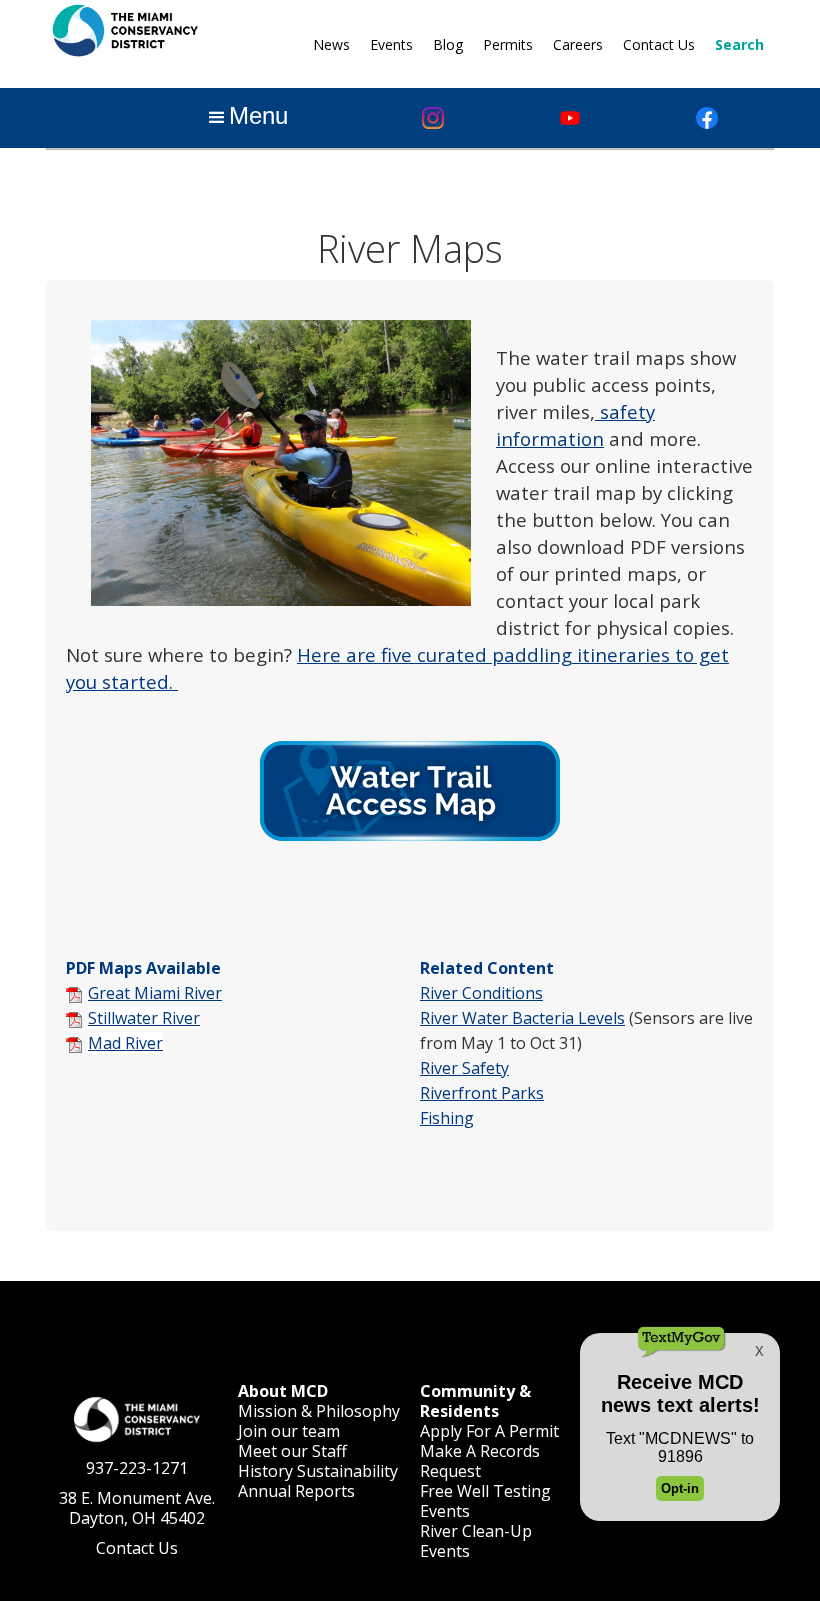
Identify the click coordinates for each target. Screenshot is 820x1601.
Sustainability (347, 1471)
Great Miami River (155, 993)
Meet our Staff (292, 1451)
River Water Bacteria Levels (522, 1018)
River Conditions (481, 993)
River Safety (464, 1068)
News (331, 44)
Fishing (447, 1118)
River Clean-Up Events (476, 1541)
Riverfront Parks (482, 1093)
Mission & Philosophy (319, 1411)
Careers (578, 44)
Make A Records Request (480, 1461)
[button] (246, 118)
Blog (448, 44)
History (265, 1471)
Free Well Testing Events (485, 1501)
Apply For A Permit (489, 1431)
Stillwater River (144, 1018)
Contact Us (659, 44)
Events (391, 44)
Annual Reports (296, 1491)
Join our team (289, 1431)
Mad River (125, 1043)
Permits (508, 44)
